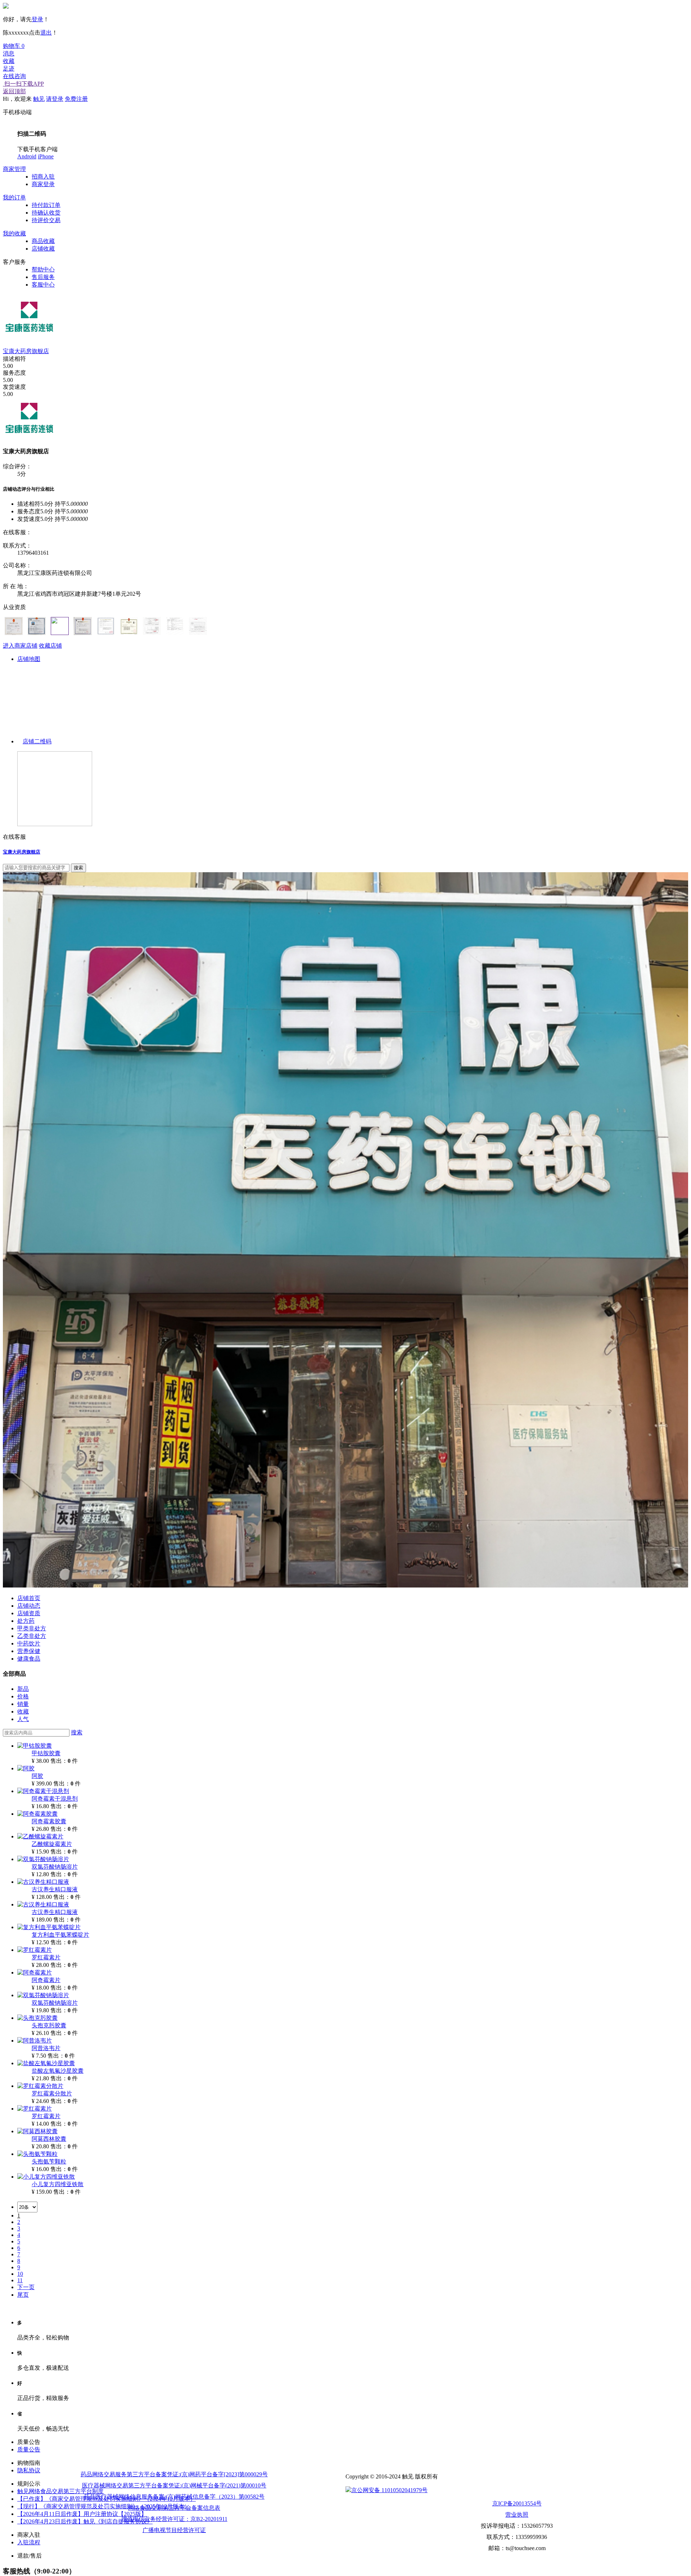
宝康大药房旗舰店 (26, 351)
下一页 (26, 2287)
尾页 (23, 2295)
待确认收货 (46, 213)
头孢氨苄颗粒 (49, 2161)
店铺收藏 (43, 249)
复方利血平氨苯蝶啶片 (60, 1935)
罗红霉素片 (46, 1957)
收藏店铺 (50, 646)
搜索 (77, 1732)
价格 (23, 1696)
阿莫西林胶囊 (49, 2139)
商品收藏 (43, 241)
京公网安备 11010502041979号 (389, 2490)
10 (20, 2274)
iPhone (46, 156)
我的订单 (14, 197)
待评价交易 (46, 220)
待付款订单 (46, 205)
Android (27, 156)
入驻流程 (29, 2542)
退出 (46, 33)
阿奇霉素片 (46, 1980)
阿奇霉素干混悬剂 (55, 1799)
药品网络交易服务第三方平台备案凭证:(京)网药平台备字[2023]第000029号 (174, 2474)
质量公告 (29, 2449)
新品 (23, 1689)
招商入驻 (43, 177)
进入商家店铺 (20, 646)
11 (20, 2280)
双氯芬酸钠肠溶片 (55, 1867)
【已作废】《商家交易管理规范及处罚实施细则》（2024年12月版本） (107, 2499)
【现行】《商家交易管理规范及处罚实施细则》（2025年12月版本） (104, 2506)
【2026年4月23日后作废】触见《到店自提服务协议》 (85, 2521)
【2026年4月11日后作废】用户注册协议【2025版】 (82, 2514)
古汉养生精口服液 (55, 1889)
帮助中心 (43, 269)
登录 (37, 19)
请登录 (55, 99)
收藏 (23, 1712)
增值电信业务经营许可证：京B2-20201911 (174, 2519)
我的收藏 (14, 233)
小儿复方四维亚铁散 (58, 2184)
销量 (23, 1704)
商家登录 (43, 184)
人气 (23, 1719)
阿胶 (37, 1776)
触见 (39, 99)
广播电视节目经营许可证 (174, 2530)
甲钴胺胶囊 (46, 1753)
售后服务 (43, 277)
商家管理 (14, 169)
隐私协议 (29, 2470)
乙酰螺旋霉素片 (52, 1844)
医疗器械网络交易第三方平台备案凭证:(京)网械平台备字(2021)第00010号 (174, 2485)
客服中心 (43, 285)
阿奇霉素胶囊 (49, 1821)
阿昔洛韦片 (46, 2048)
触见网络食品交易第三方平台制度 (60, 2491)
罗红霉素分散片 (52, 2093)
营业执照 (517, 2515)
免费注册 (76, 99)
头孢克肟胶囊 (49, 2025)
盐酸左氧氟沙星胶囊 (58, 2071)
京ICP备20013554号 (517, 2503)
